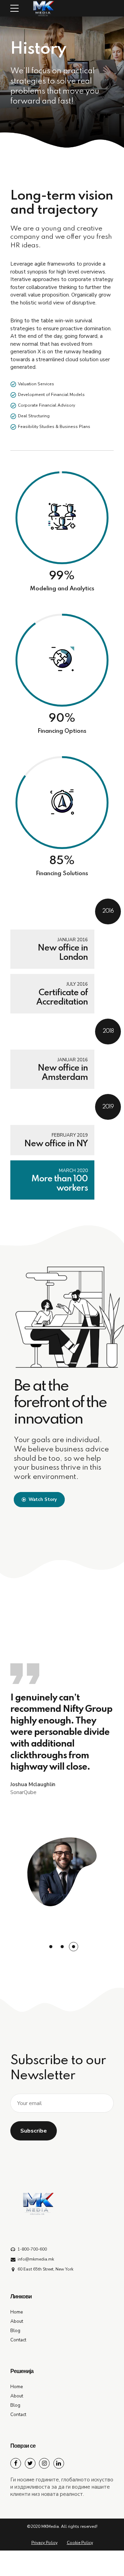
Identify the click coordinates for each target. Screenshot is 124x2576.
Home (17, 2312)
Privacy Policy (44, 2543)
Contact (18, 2340)
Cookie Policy (80, 2543)
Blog (15, 2331)
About (17, 2321)
